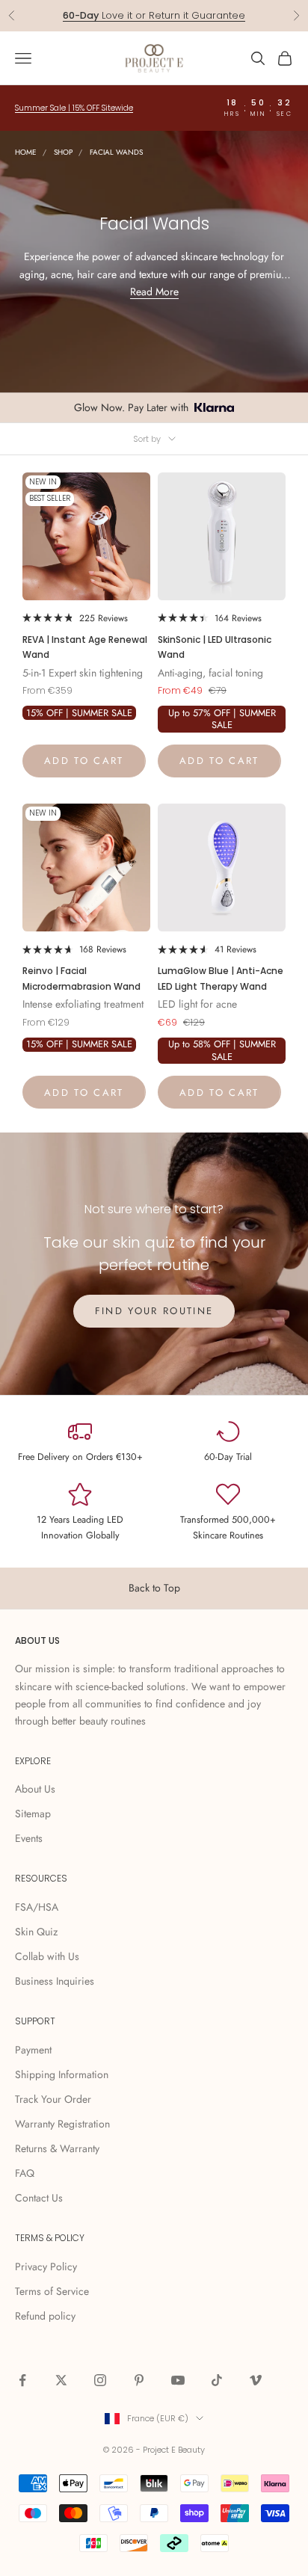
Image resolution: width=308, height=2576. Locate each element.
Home (26, 152)
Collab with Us (47, 1956)
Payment (33, 2050)
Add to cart (84, 761)
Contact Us (39, 2198)
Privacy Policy (46, 2267)
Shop (63, 152)
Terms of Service (52, 2291)
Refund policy (45, 2316)
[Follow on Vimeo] (256, 2380)
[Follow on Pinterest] (139, 2380)
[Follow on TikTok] (217, 2380)
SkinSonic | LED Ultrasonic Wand (215, 647)
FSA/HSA (37, 1907)
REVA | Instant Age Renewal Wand (85, 647)
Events (29, 1838)
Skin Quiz (36, 1932)
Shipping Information (62, 2074)
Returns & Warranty (57, 2148)
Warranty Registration (62, 2124)
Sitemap (33, 1814)
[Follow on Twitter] (61, 2380)
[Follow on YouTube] (178, 2380)
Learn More (212, 15)
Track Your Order (53, 2099)
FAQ (25, 2173)
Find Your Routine (154, 1311)
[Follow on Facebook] (22, 2380)
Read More (154, 292)
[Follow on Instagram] (100, 2380)
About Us (35, 1789)
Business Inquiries (55, 1981)
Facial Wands (116, 152)
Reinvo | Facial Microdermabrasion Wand (81, 978)
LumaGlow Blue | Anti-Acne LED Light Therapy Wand (221, 978)
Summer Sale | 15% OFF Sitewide (74, 108)
